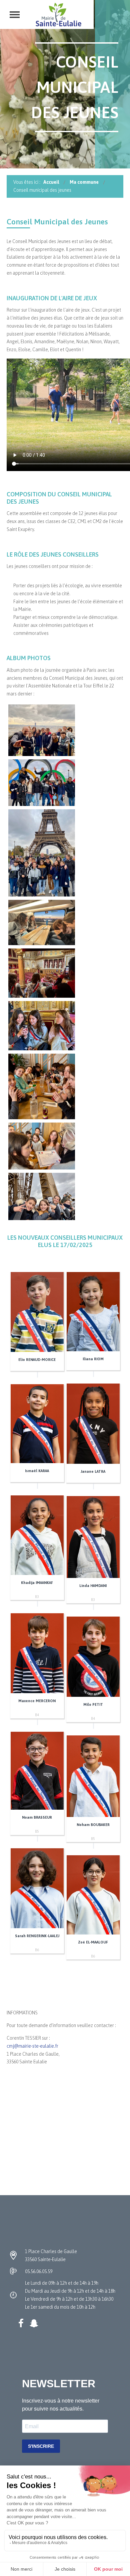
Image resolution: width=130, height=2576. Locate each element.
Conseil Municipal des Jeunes (57, 222)
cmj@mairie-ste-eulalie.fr (32, 2046)
